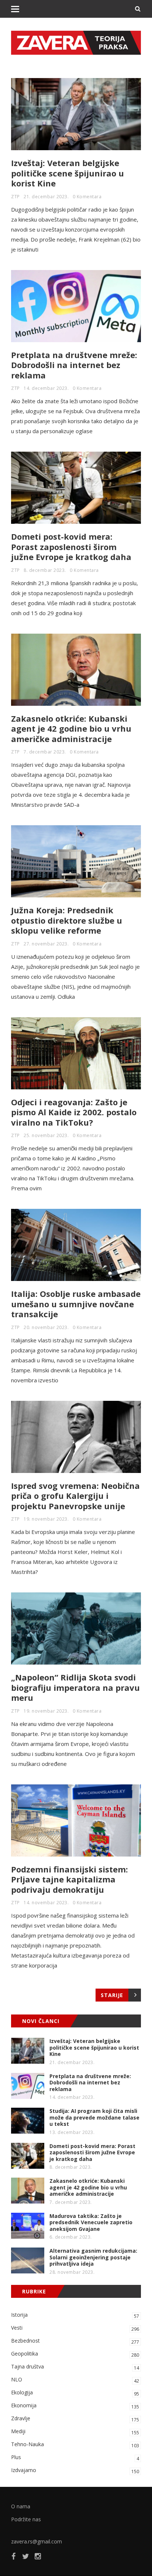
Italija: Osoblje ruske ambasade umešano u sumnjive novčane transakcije (76, 1304)
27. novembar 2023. (46, 944)
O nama (21, 2506)
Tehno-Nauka (75, 2445)
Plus (75, 2458)
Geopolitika (75, 2354)
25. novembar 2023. (46, 1135)
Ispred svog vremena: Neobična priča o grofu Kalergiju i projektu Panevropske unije (75, 1496)
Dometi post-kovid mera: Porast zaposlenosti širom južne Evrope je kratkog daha (71, 547)
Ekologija (75, 2393)
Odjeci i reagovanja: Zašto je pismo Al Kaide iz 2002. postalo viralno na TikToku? (74, 1112)
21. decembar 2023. (46, 197)
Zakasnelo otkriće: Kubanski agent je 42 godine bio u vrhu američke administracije (71, 729)
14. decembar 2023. (46, 388)
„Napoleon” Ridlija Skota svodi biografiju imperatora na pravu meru (75, 1687)
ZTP (15, 197)
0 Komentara (87, 197)
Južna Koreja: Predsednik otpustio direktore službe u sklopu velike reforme (67, 920)
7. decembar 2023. (45, 752)
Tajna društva (75, 2367)
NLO (75, 2380)
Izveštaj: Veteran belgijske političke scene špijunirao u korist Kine (68, 173)
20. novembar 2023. (46, 1327)
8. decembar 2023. (45, 570)
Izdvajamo (75, 2471)
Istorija (75, 2315)
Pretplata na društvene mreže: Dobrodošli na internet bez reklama (74, 365)
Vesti (75, 2328)
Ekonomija (75, 2406)
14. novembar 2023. (46, 1903)
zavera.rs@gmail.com (37, 2541)
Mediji (75, 2432)
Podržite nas (26, 2519)
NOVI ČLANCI (41, 2021)
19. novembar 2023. (46, 1519)
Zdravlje (75, 2419)
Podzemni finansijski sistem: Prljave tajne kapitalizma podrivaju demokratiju (70, 1879)
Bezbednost (75, 2341)
